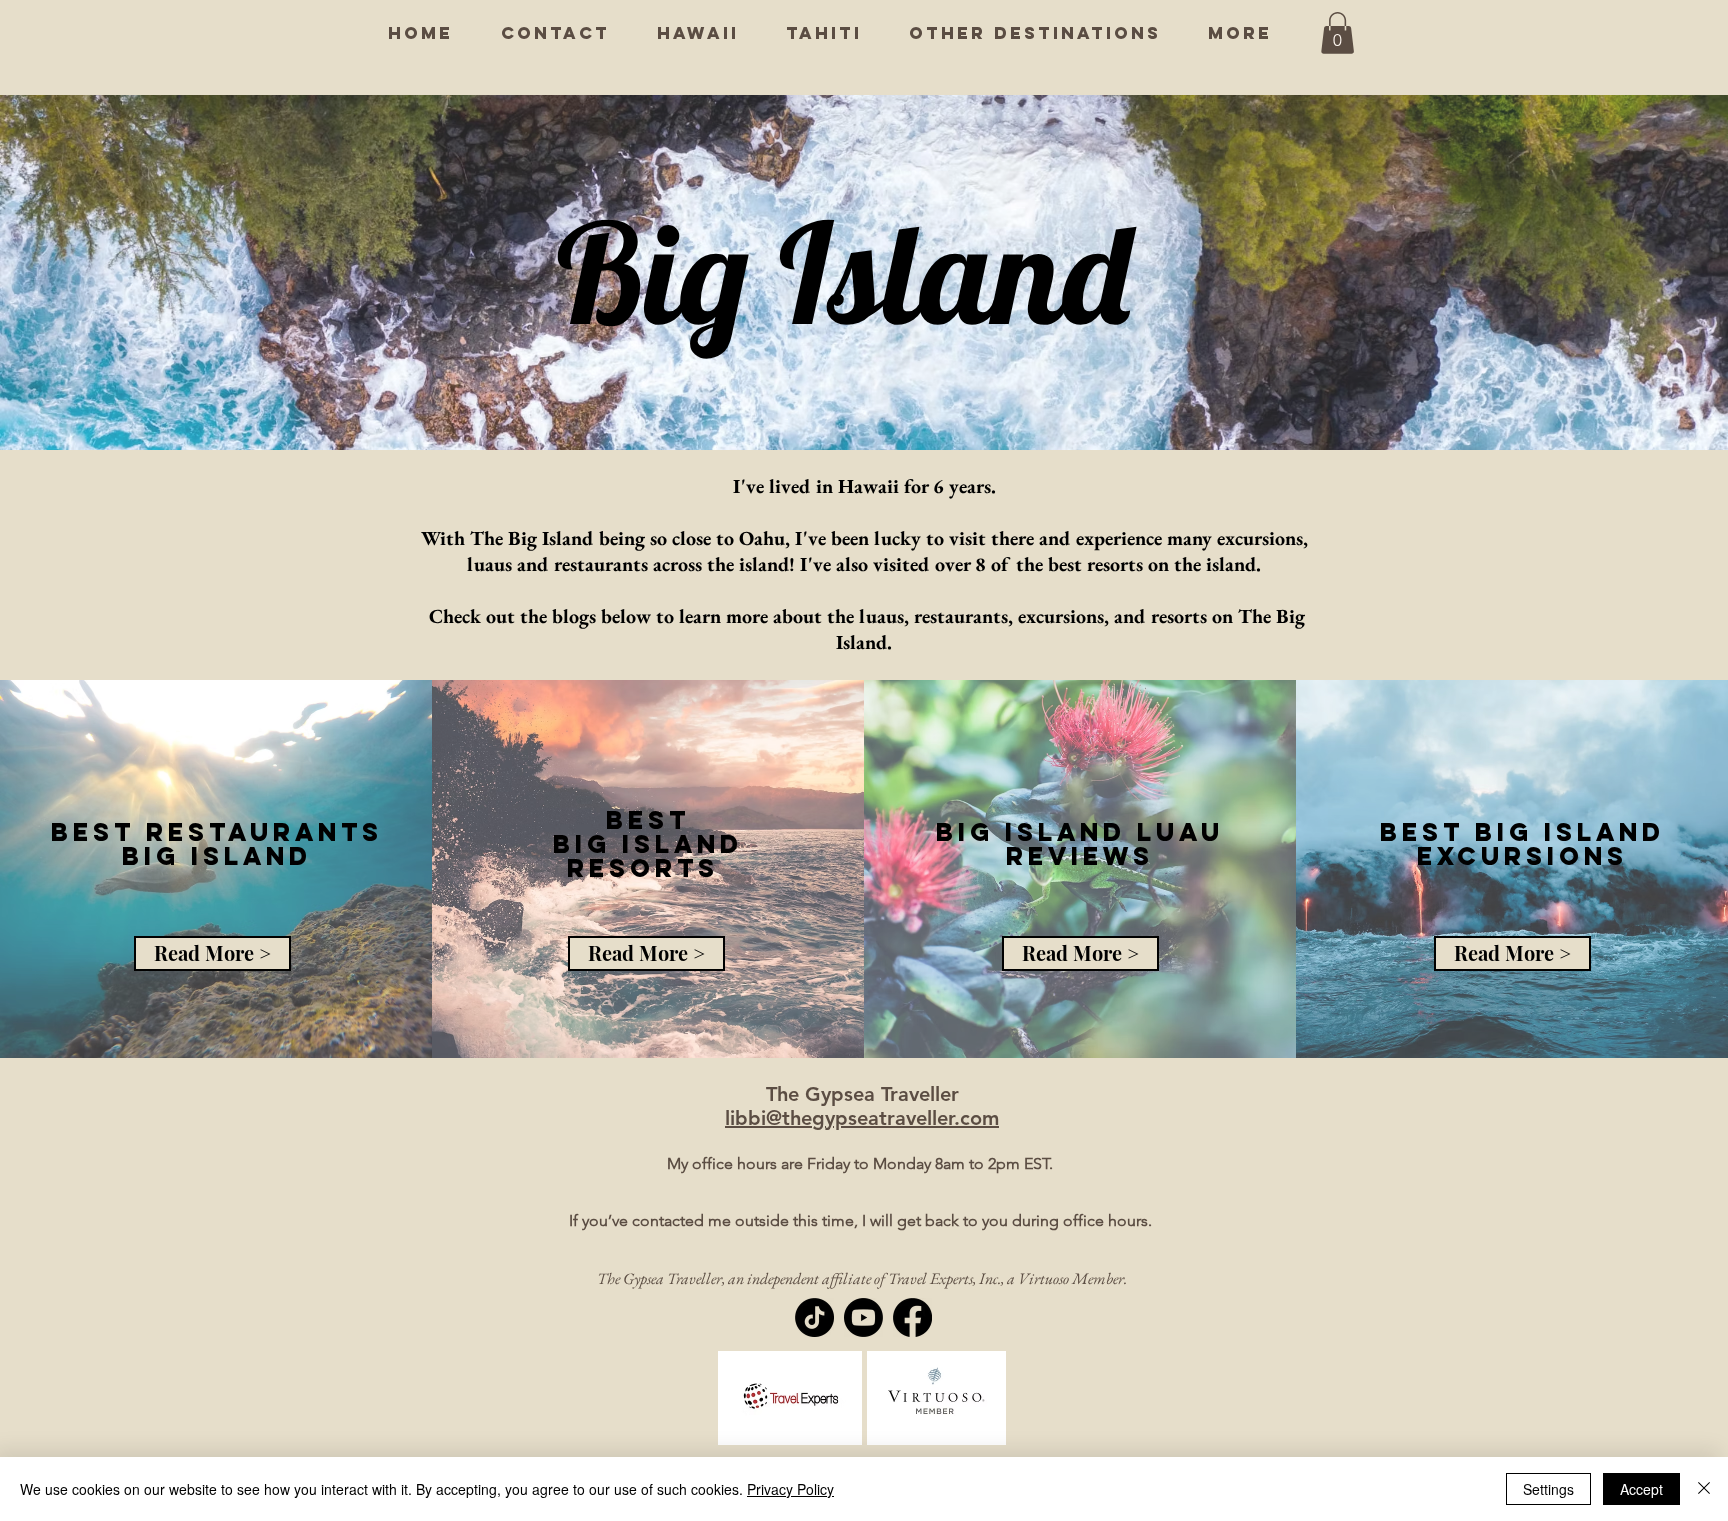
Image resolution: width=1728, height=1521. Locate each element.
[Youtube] (863, 1317)
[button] (1337, 33)
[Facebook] (912, 1317)
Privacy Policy (790, 1489)
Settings (1548, 1489)
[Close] (1704, 1489)
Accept (1641, 1489)
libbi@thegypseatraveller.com (862, 1118)
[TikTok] (814, 1317)
